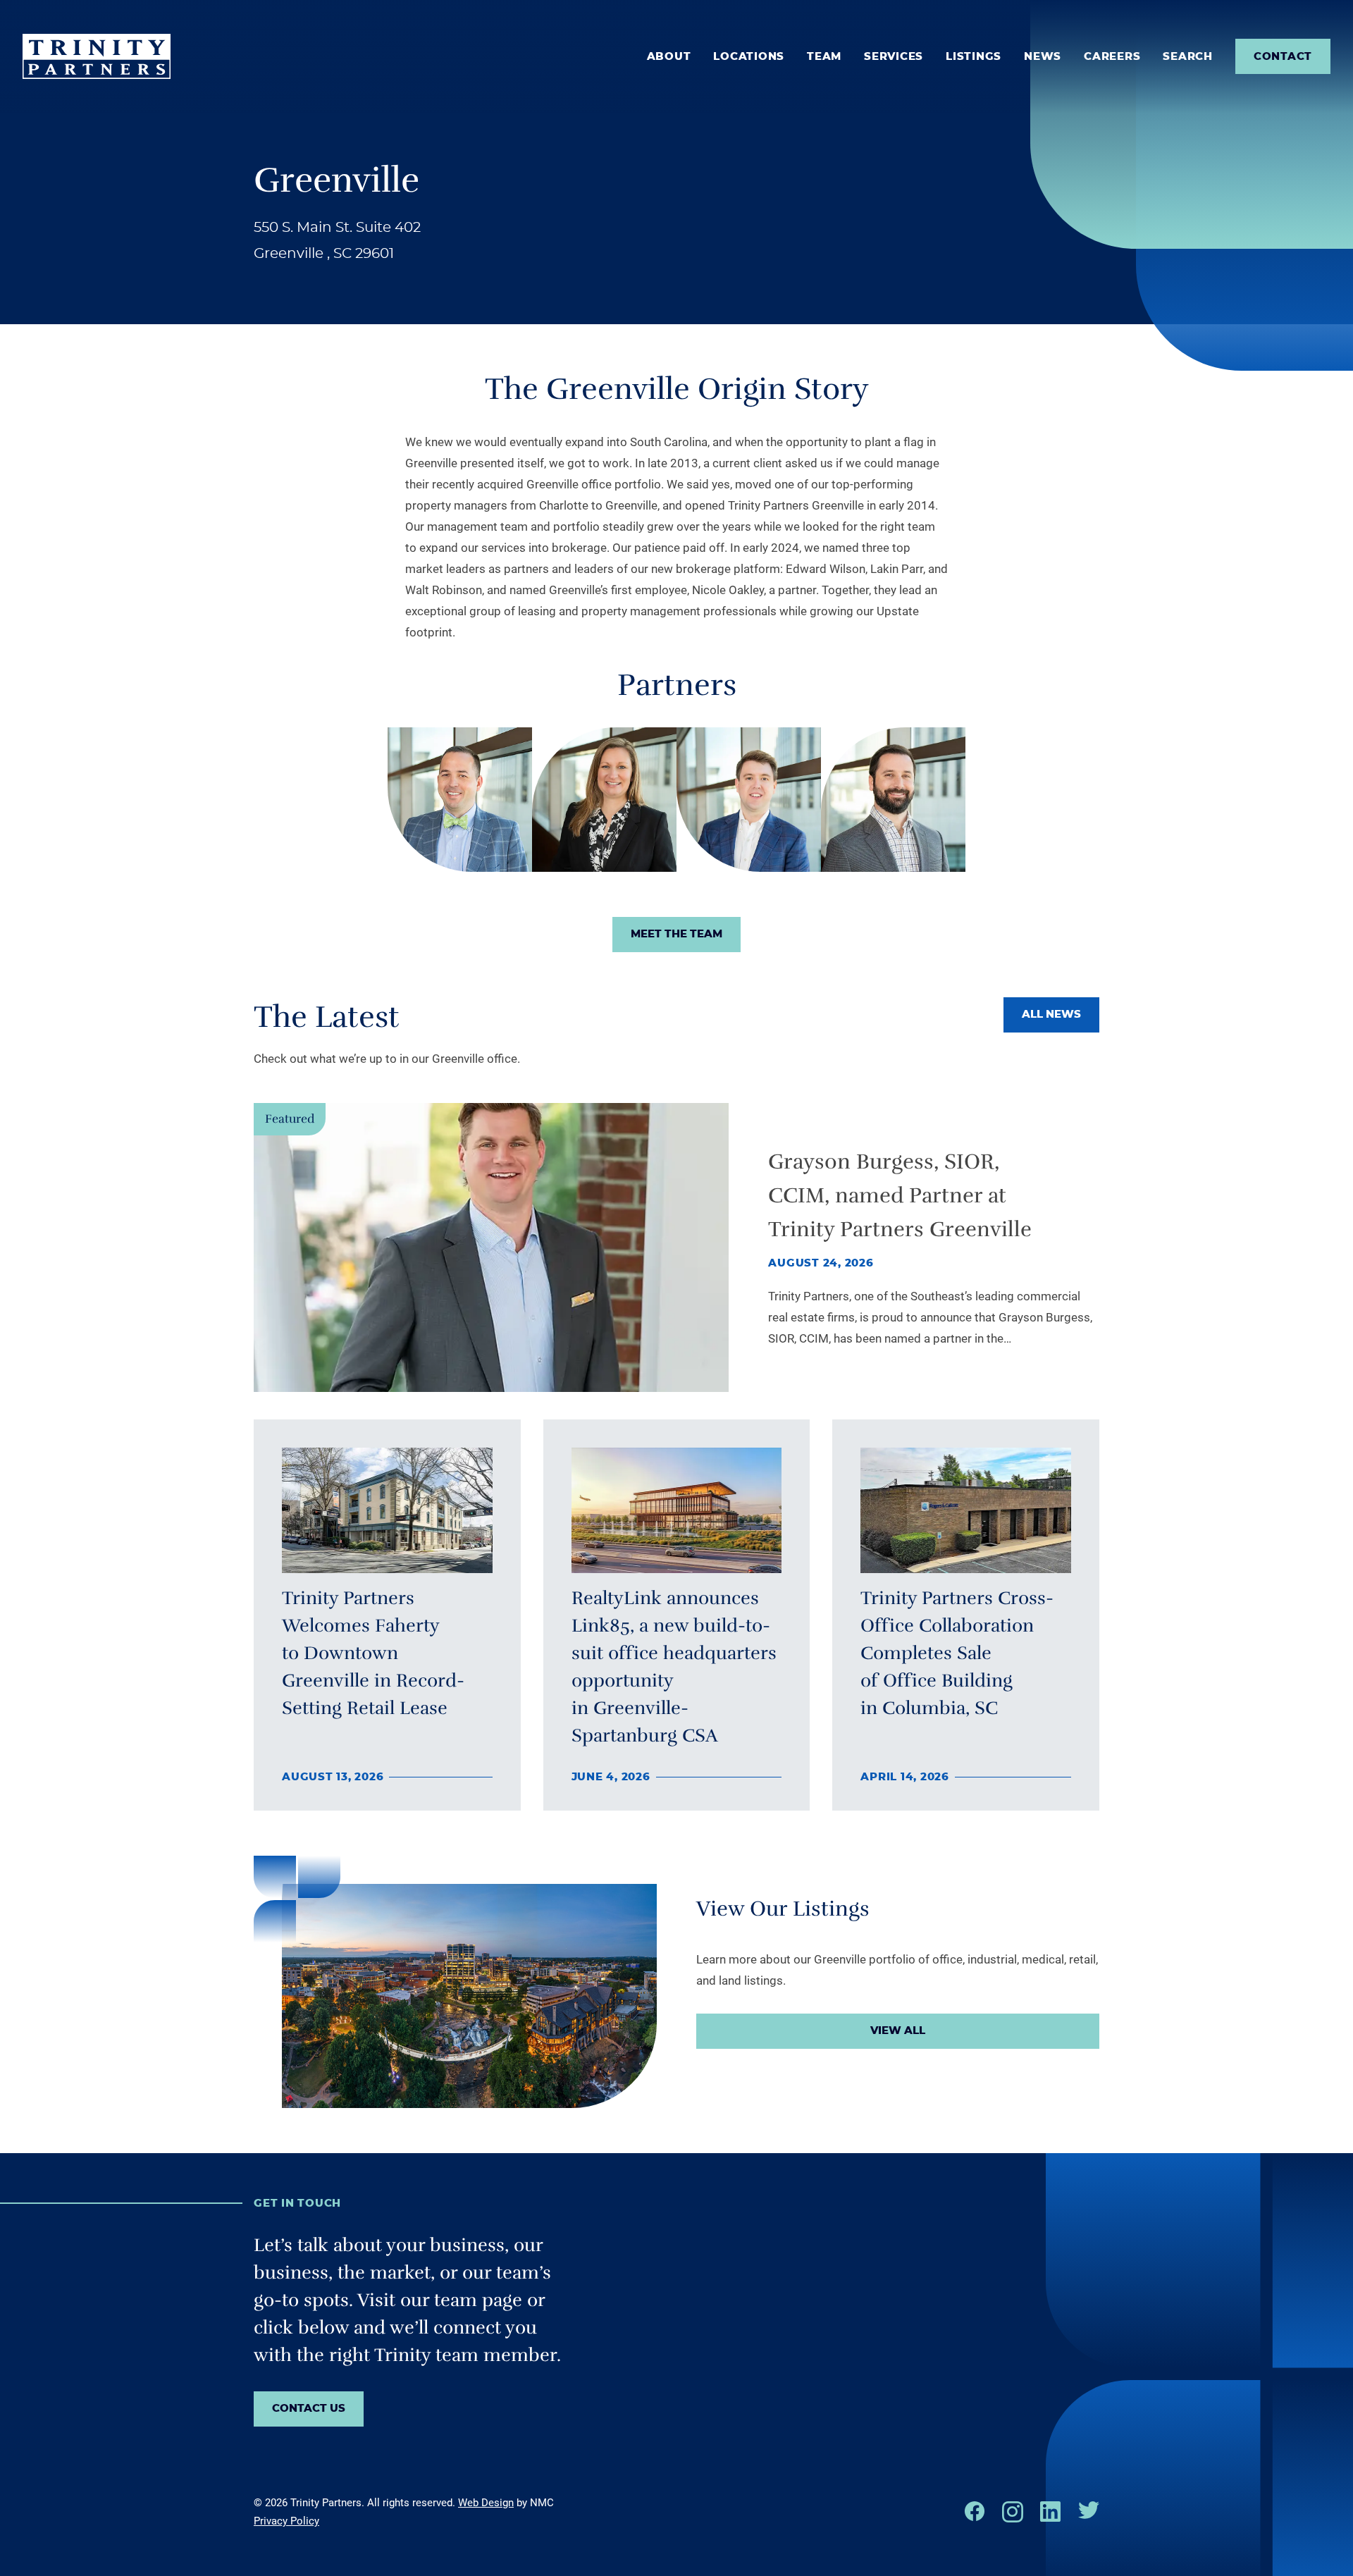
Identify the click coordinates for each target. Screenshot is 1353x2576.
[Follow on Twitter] (1089, 2510)
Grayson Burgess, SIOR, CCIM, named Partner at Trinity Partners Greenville (900, 1196)
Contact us (309, 2409)
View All (898, 2031)
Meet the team (676, 934)
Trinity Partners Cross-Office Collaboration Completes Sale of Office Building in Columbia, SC (957, 1653)
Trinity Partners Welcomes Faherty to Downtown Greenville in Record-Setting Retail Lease (373, 1653)
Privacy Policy (286, 2521)
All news (1051, 1015)
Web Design (486, 2503)
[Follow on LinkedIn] (1051, 2512)
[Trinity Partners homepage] (97, 56)
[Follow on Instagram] (1013, 2512)
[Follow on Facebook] (975, 2511)
